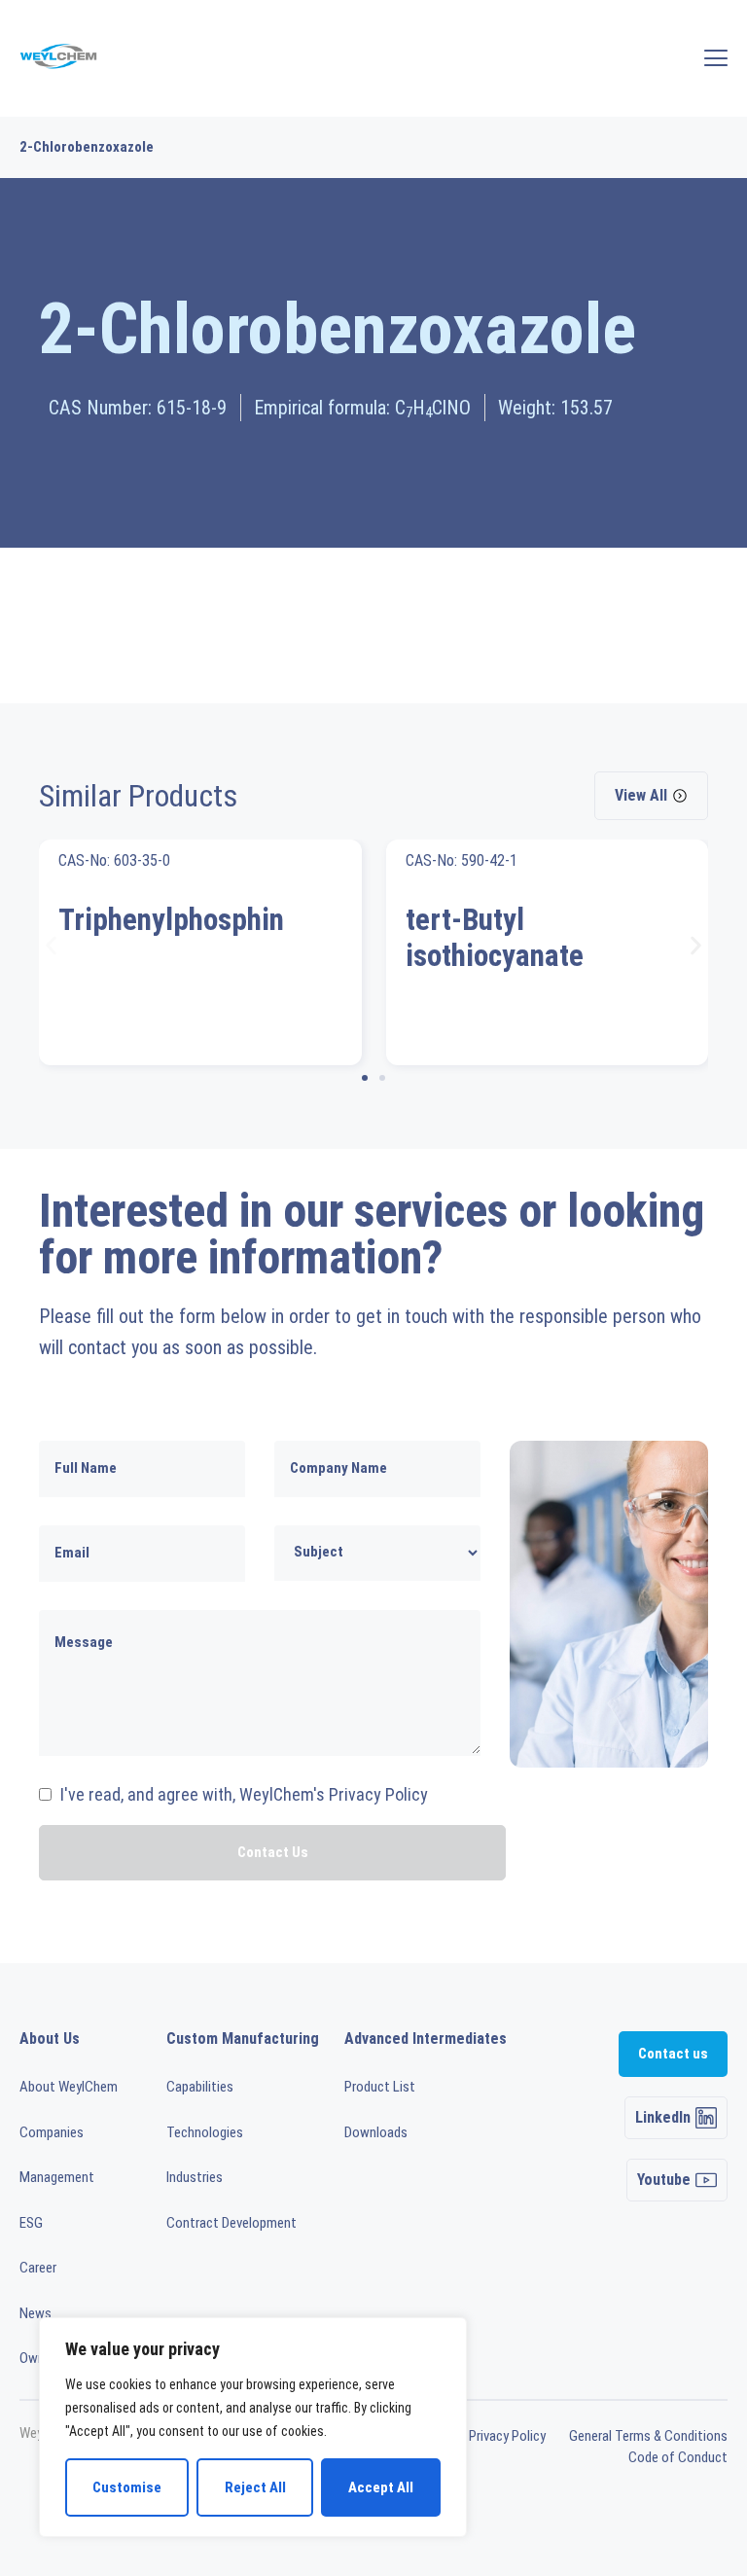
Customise (127, 2487)
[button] (51, 945)
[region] (253, 2427)
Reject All (255, 2487)
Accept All (381, 2487)
